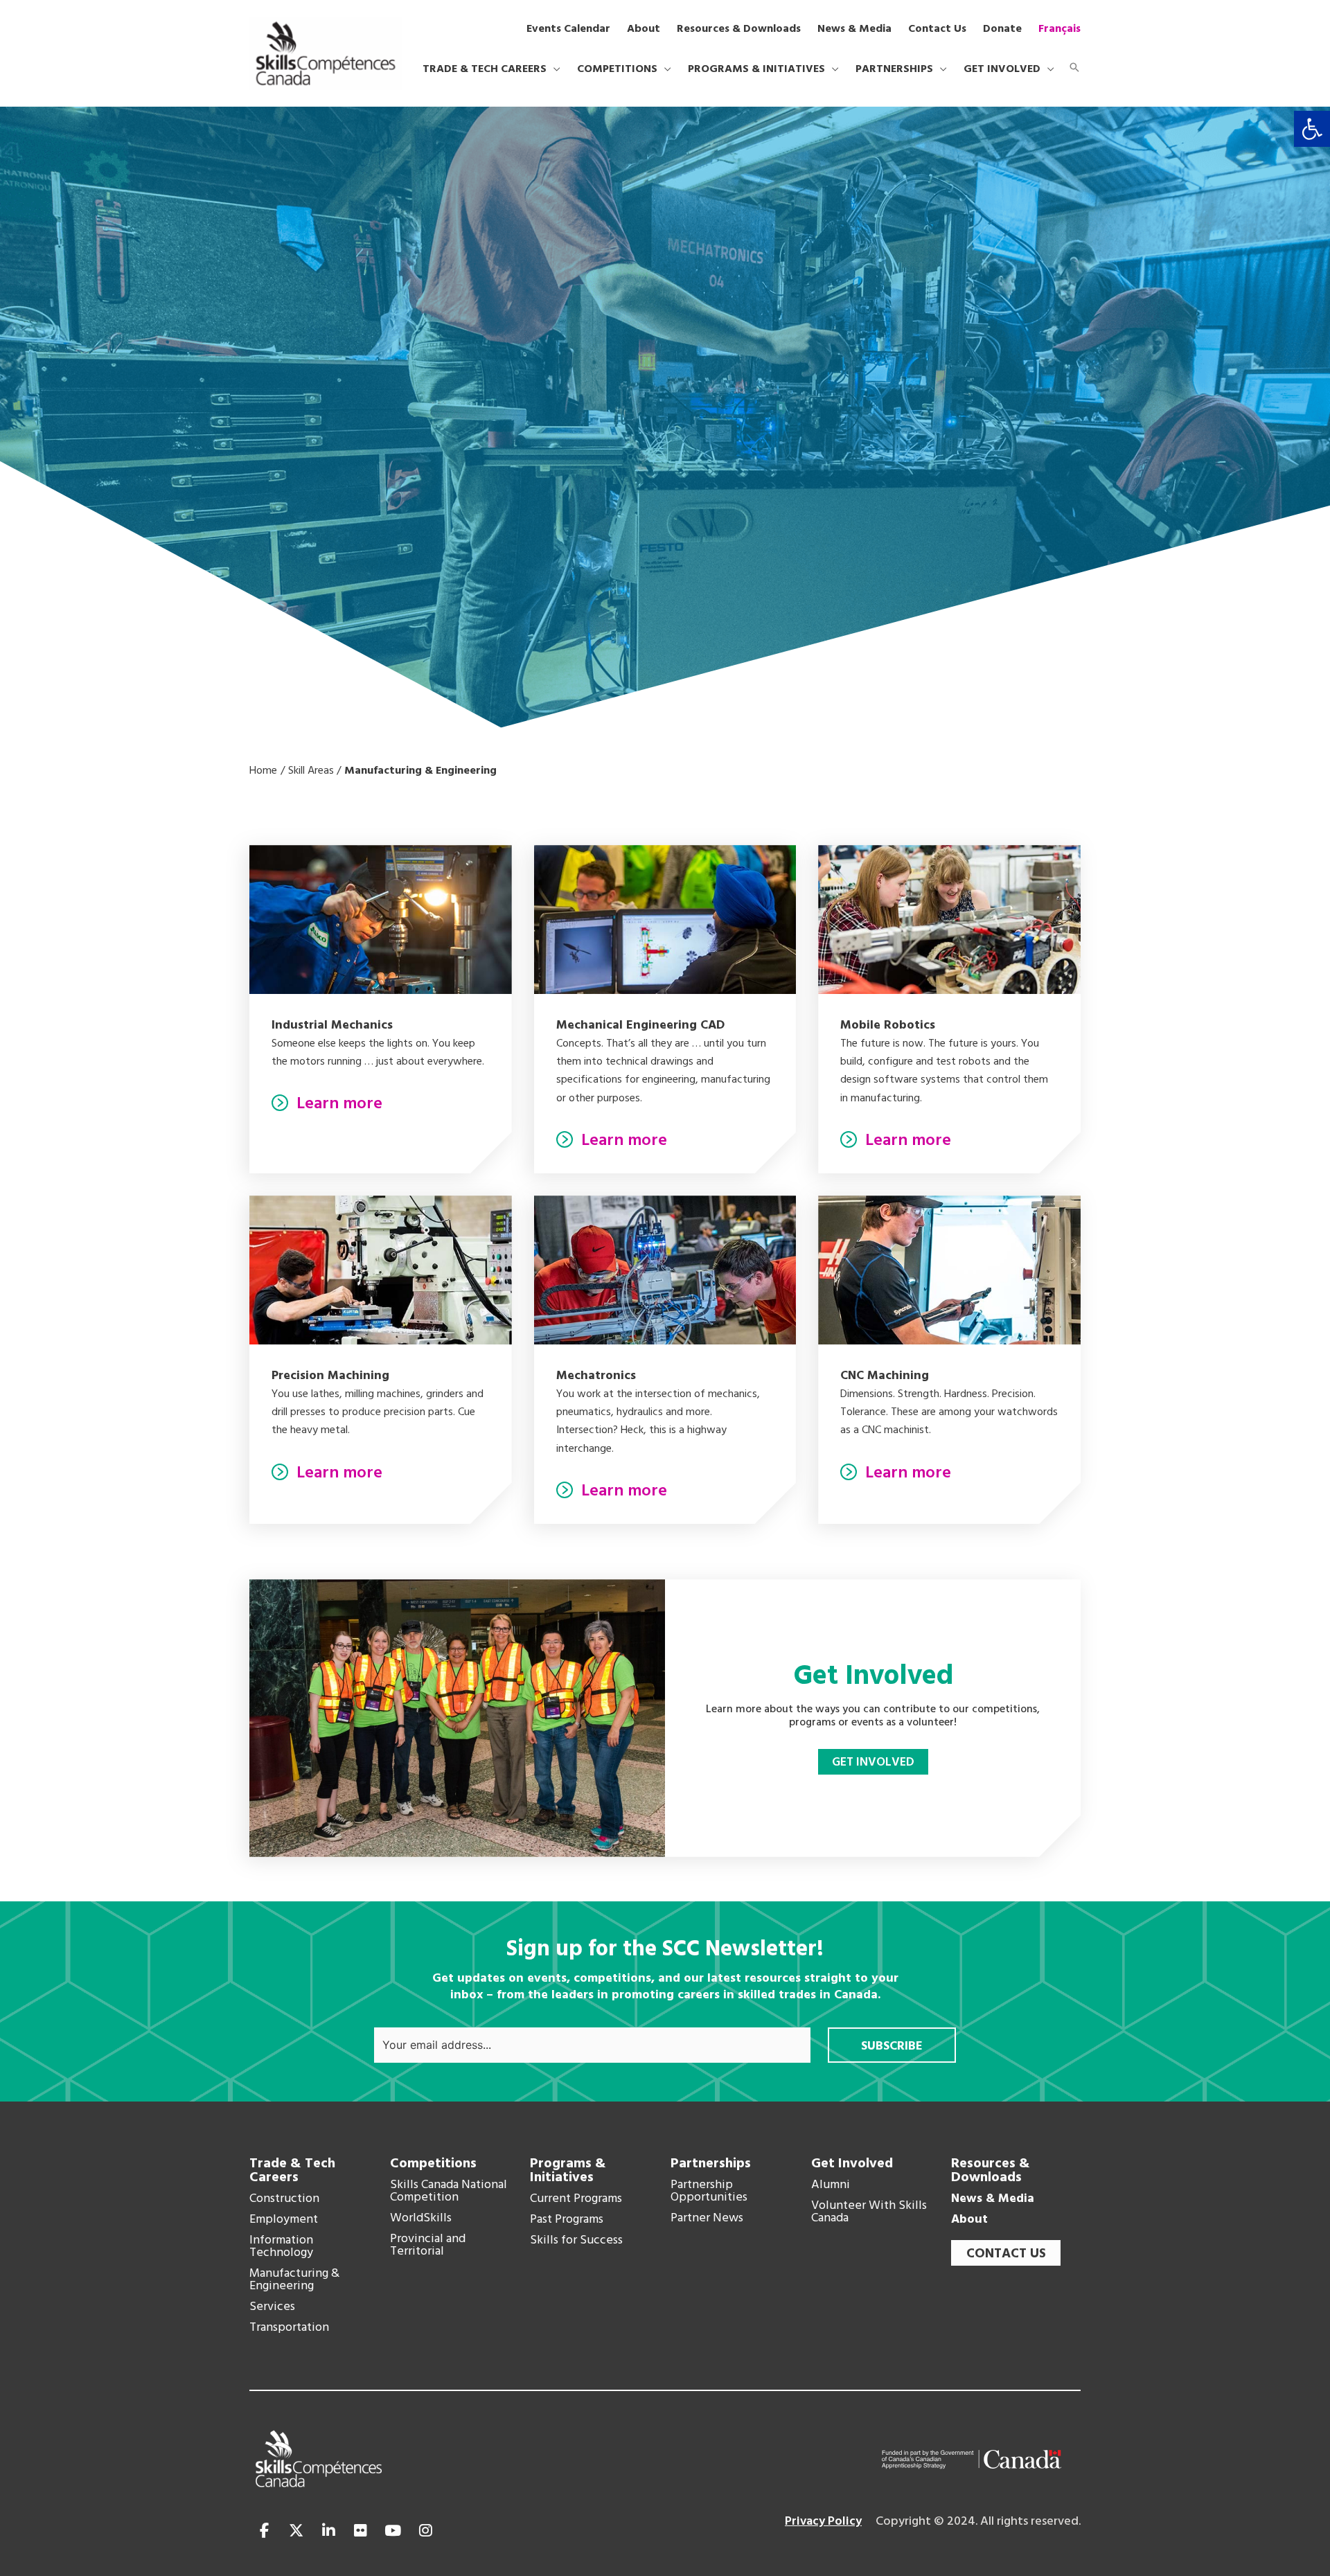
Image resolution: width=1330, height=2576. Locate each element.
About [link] (969, 2220)
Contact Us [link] (1006, 2254)
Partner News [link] (707, 2219)
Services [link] (272, 2307)
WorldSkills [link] (421, 2219)
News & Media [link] (993, 2199)
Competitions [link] (433, 2164)
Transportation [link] (289, 2328)
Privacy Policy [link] (823, 2522)
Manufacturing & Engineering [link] (294, 2280)
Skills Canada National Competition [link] (449, 2192)
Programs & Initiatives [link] (568, 2171)
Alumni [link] (831, 2185)
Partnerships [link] (711, 2164)
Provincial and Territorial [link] (428, 2246)
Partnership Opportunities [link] (709, 2192)
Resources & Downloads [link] (991, 2171)
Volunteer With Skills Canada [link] (869, 2212)
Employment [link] (284, 2220)
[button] (553, 69)
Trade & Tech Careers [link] (292, 2171)
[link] (1312, 129)
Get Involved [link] (852, 2164)
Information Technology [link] (281, 2247)
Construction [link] (284, 2199)
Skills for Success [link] (576, 2241)
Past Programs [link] (567, 2220)
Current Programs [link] (576, 2199)
